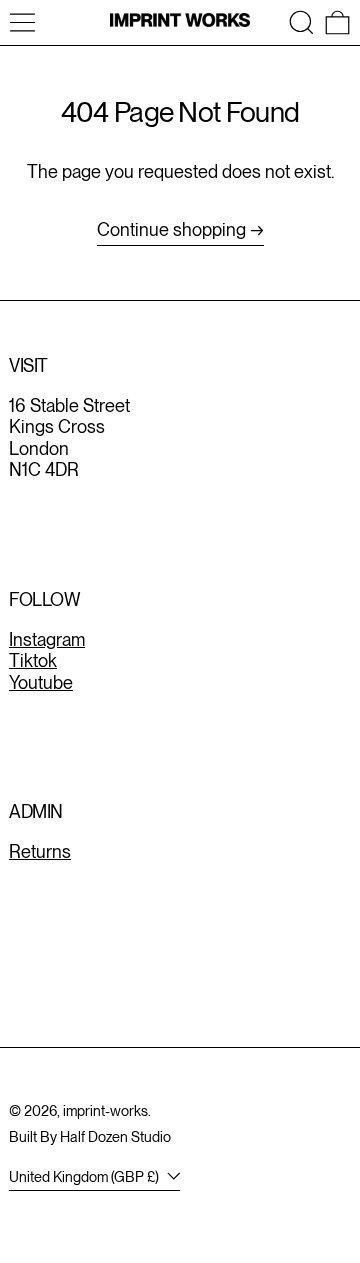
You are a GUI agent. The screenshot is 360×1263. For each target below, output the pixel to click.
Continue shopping (171, 229)
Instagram (47, 639)
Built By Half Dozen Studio (90, 1136)
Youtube (41, 682)
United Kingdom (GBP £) (85, 1176)
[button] (301, 22)
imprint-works (105, 1110)
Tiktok (33, 660)
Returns (40, 851)
